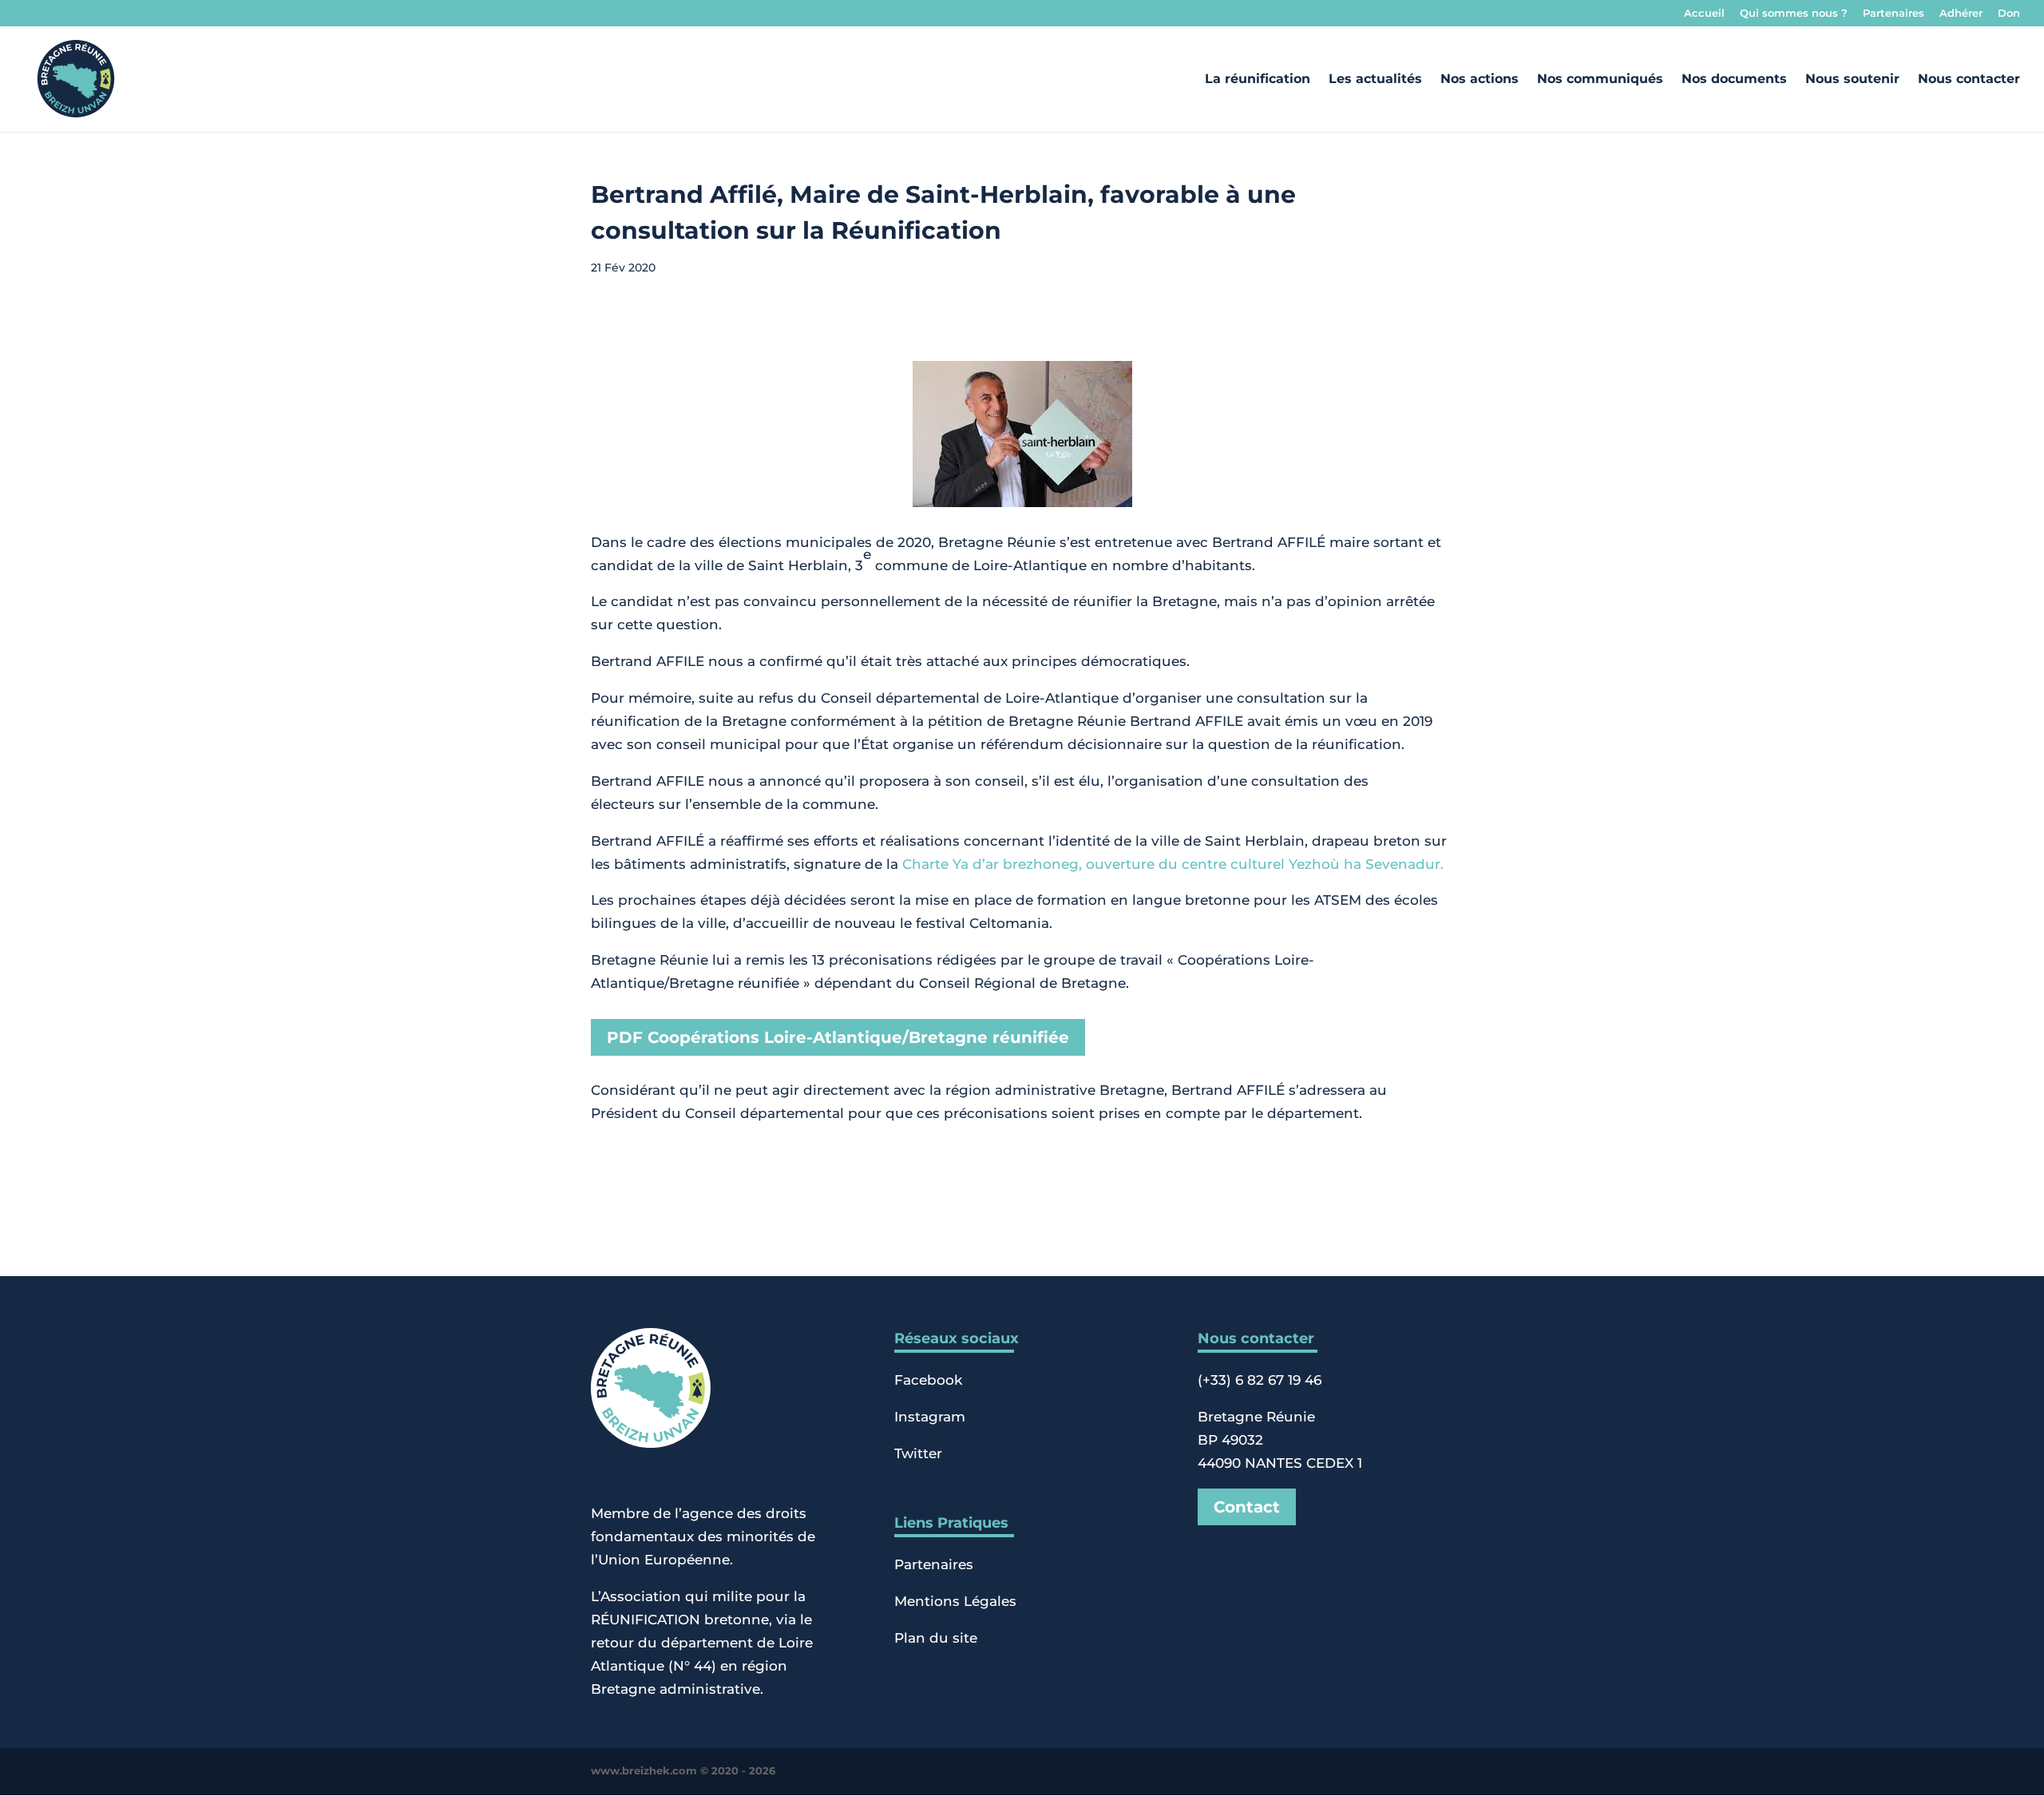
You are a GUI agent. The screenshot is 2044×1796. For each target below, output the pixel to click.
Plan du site (936, 1638)
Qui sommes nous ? (1794, 14)
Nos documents (1734, 80)
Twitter (918, 1453)
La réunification (1258, 80)
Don (2009, 14)
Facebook (928, 1380)
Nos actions (1480, 80)
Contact (1247, 1507)
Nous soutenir (1852, 80)
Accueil (1704, 14)
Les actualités (1375, 80)
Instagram (930, 1417)
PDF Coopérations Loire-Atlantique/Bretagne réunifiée (838, 1037)
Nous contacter (1969, 80)
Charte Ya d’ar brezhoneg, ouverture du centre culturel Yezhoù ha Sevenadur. (1173, 864)
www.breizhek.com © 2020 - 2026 (683, 1771)
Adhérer (1961, 14)
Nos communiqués (1600, 80)
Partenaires (1893, 14)
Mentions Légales (955, 1601)
